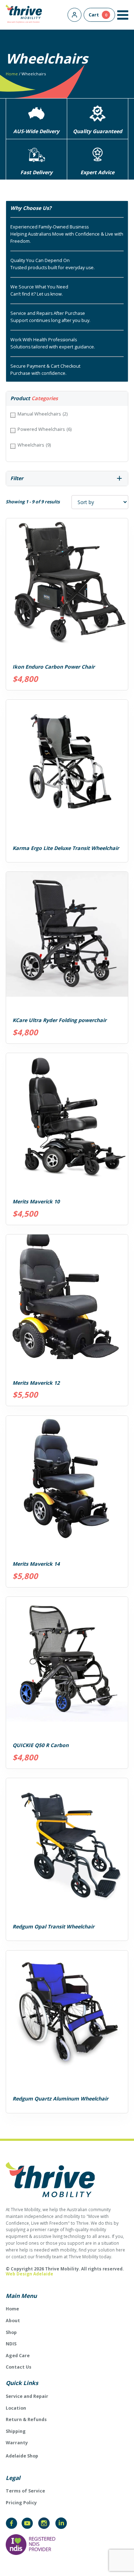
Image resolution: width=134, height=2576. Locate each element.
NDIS (11, 2344)
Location (16, 2408)
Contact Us (19, 2367)
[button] (123, 15)
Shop (11, 2332)
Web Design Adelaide (29, 2274)
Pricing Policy (21, 2503)
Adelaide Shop (22, 2456)
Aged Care (18, 2356)
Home (12, 74)
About (13, 2321)
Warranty (17, 2443)
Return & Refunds (26, 2419)
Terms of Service (25, 2491)
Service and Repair (27, 2396)
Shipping (16, 2431)
